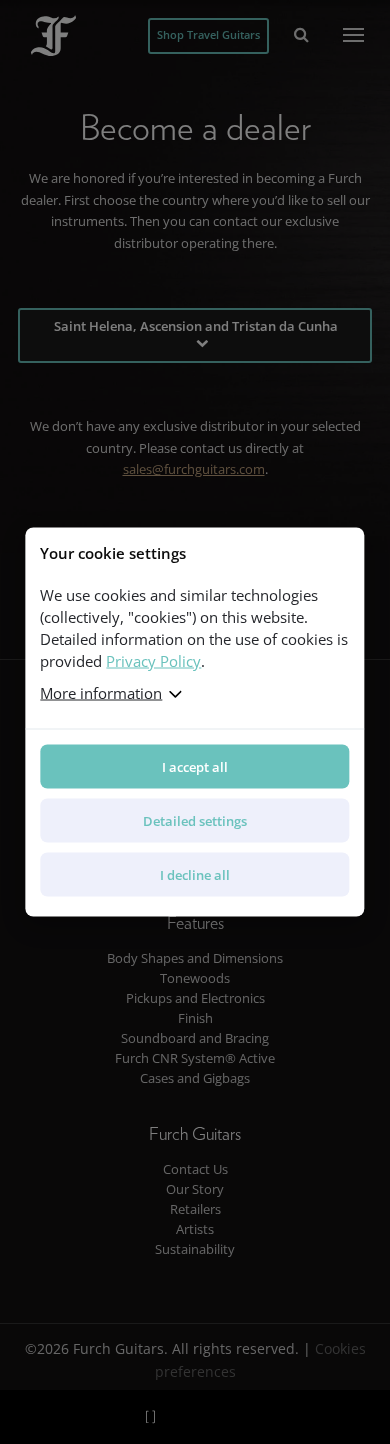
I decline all (195, 875)
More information (101, 693)
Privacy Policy (153, 661)
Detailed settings (195, 821)
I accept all (195, 767)
